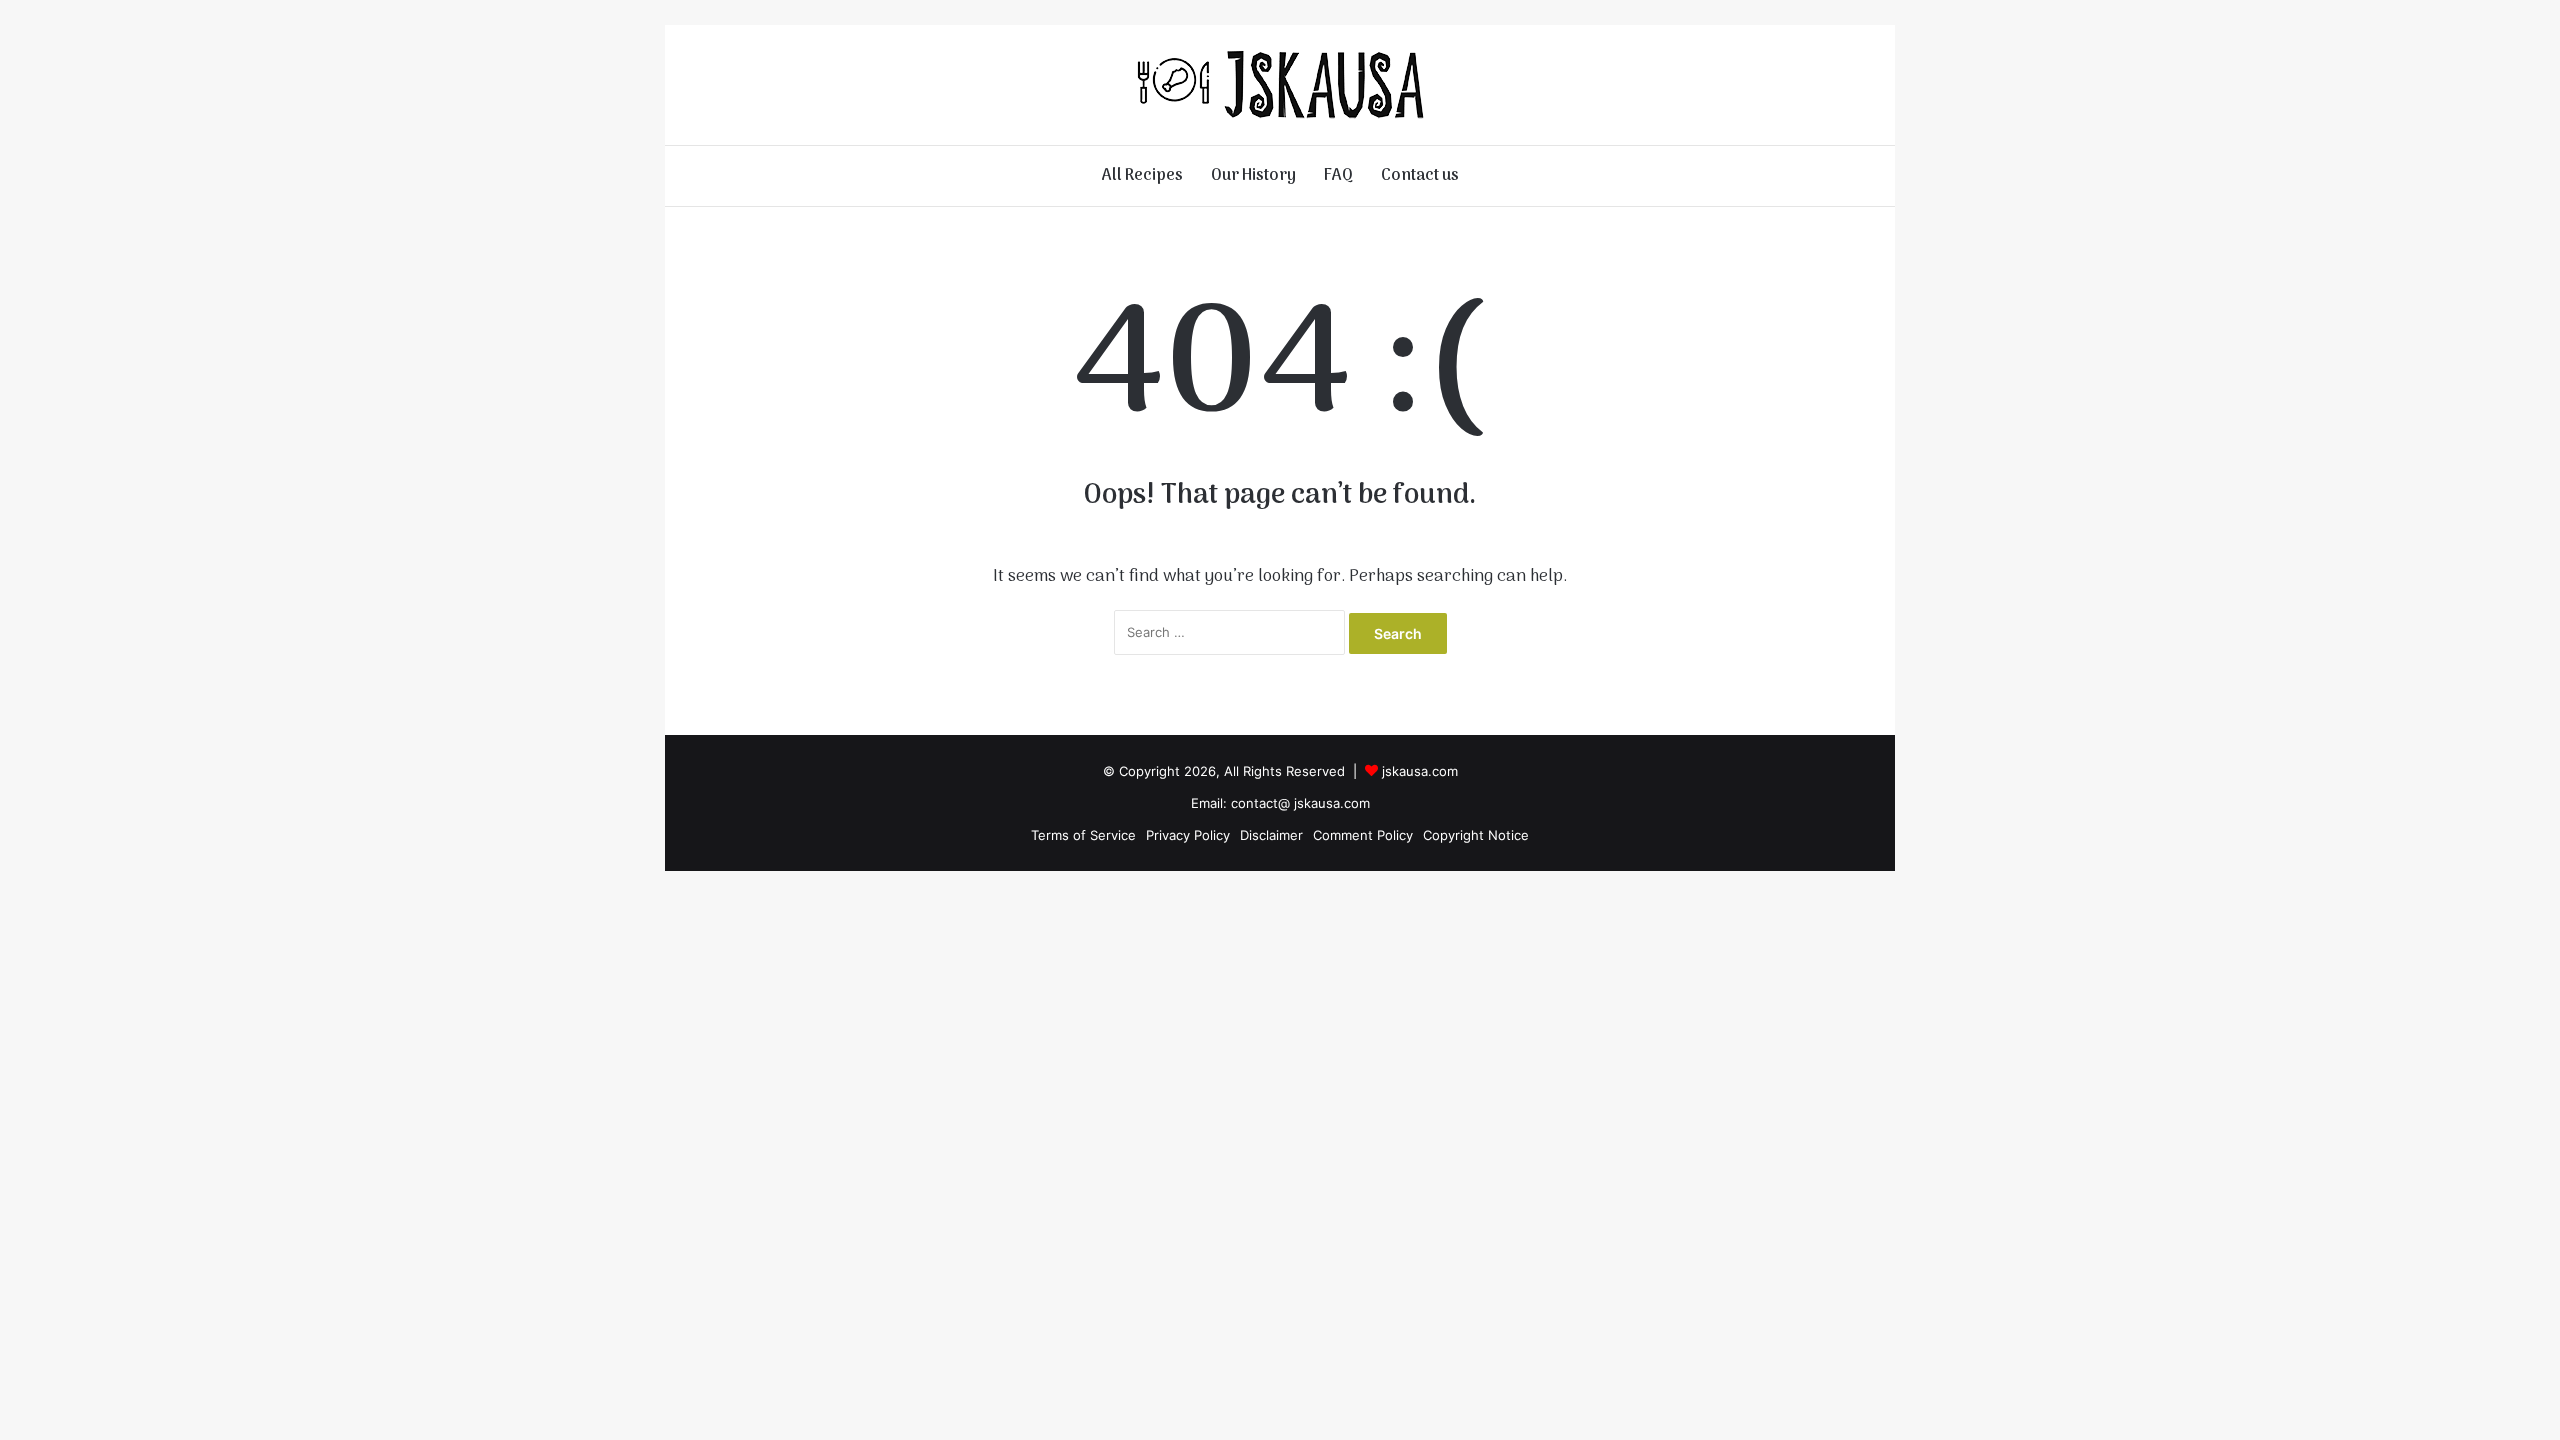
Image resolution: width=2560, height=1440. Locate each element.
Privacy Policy (1188, 835)
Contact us (1420, 176)
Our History (1253, 176)
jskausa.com (1420, 771)
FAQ (1338, 176)
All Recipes (1142, 176)
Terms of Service (1083, 835)
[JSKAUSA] (1280, 85)
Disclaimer (1271, 835)
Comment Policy (1363, 835)
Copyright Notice (1476, 835)
